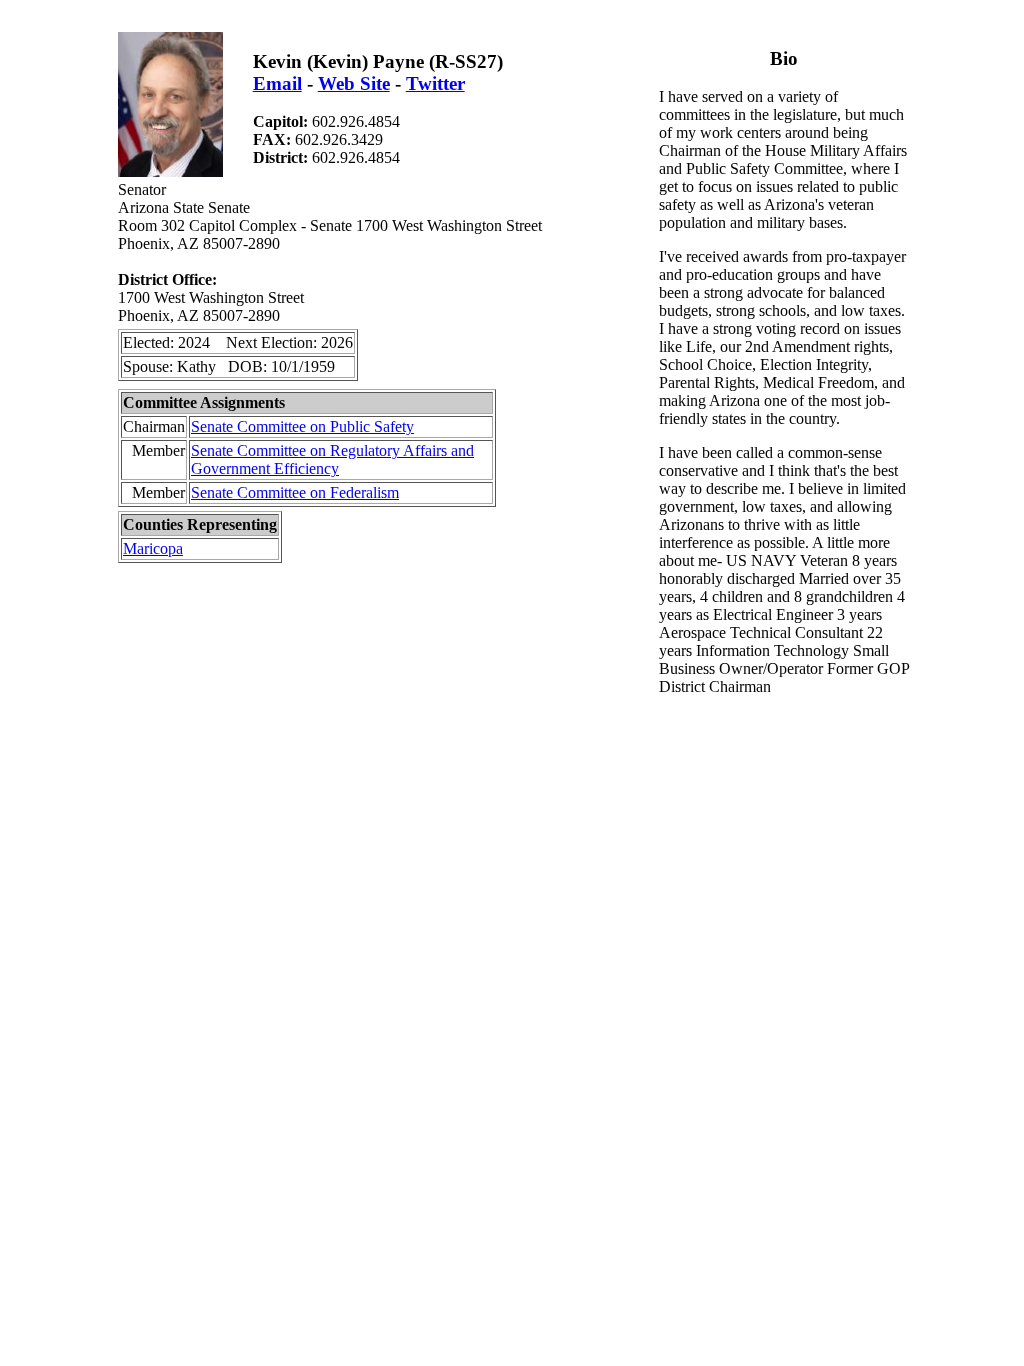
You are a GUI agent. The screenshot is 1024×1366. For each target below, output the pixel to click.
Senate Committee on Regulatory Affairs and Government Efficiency (332, 459)
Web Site (354, 83)
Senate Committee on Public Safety (302, 426)
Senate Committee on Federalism (295, 492)
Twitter (435, 83)
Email (277, 83)
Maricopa (153, 548)
